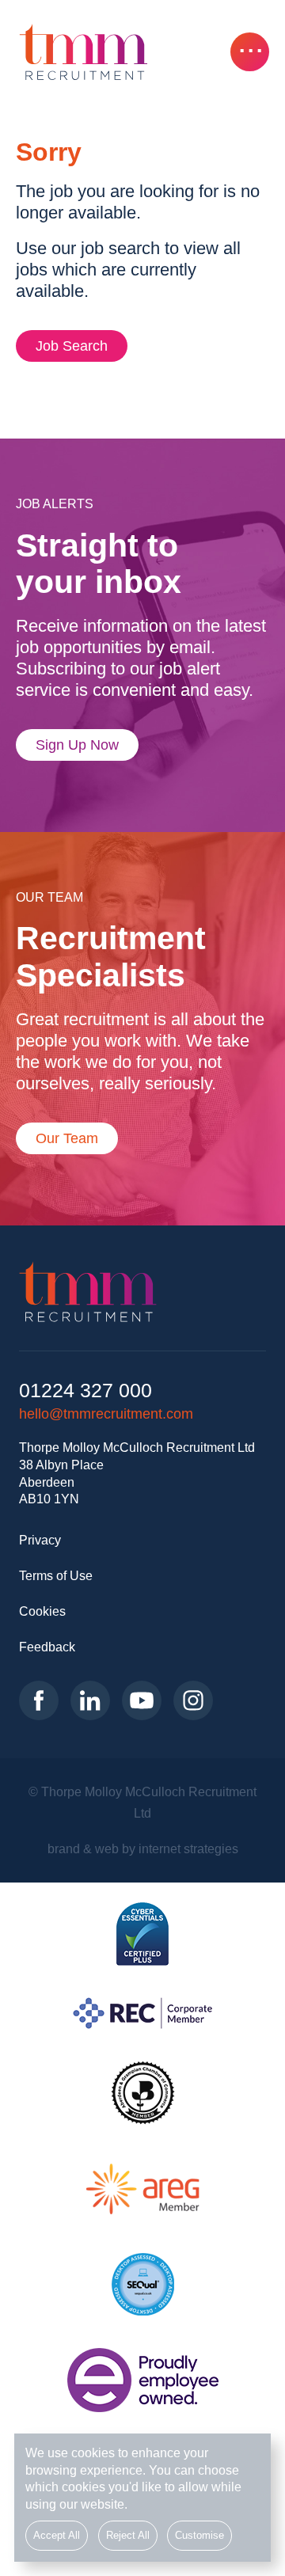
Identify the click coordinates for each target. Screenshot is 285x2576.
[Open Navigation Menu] (250, 52)
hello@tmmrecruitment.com (106, 1414)
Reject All (128, 2536)
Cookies (42, 1611)
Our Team (67, 1138)
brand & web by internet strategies (143, 1848)
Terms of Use (56, 1575)
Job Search (72, 346)
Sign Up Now (77, 745)
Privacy (40, 1540)
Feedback (47, 1647)
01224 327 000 (85, 1391)
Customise (199, 2536)
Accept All (57, 2536)
